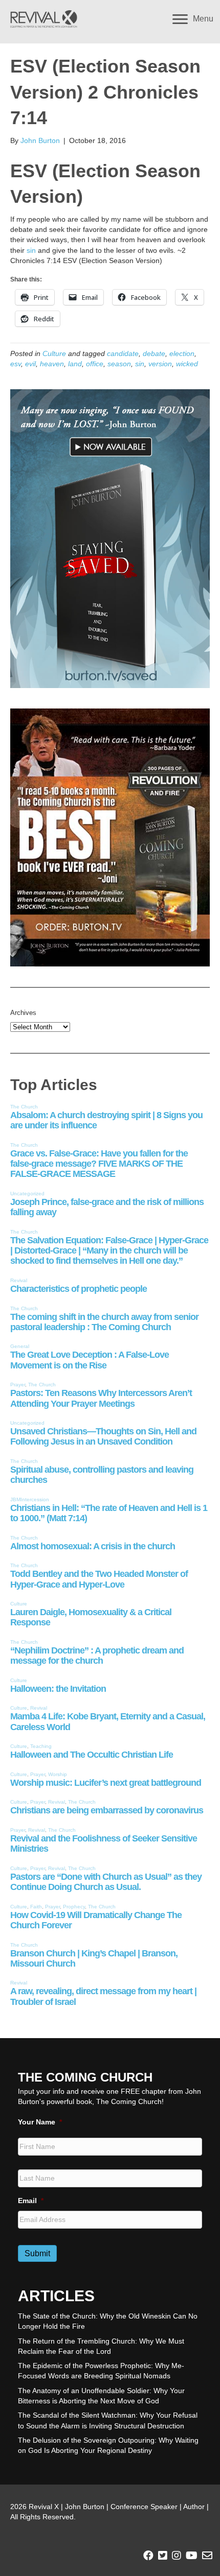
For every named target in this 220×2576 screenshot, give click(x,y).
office (95, 364)
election (182, 353)
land (75, 364)
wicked (187, 364)
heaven (52, 364)
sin (31, 250)
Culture (54, 353)
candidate (123, 353)
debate (154, 353)
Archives (23, 1013)
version (160, 364)
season (119, 364)
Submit (37, 2253)
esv (16, 364)
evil (30, 364)
